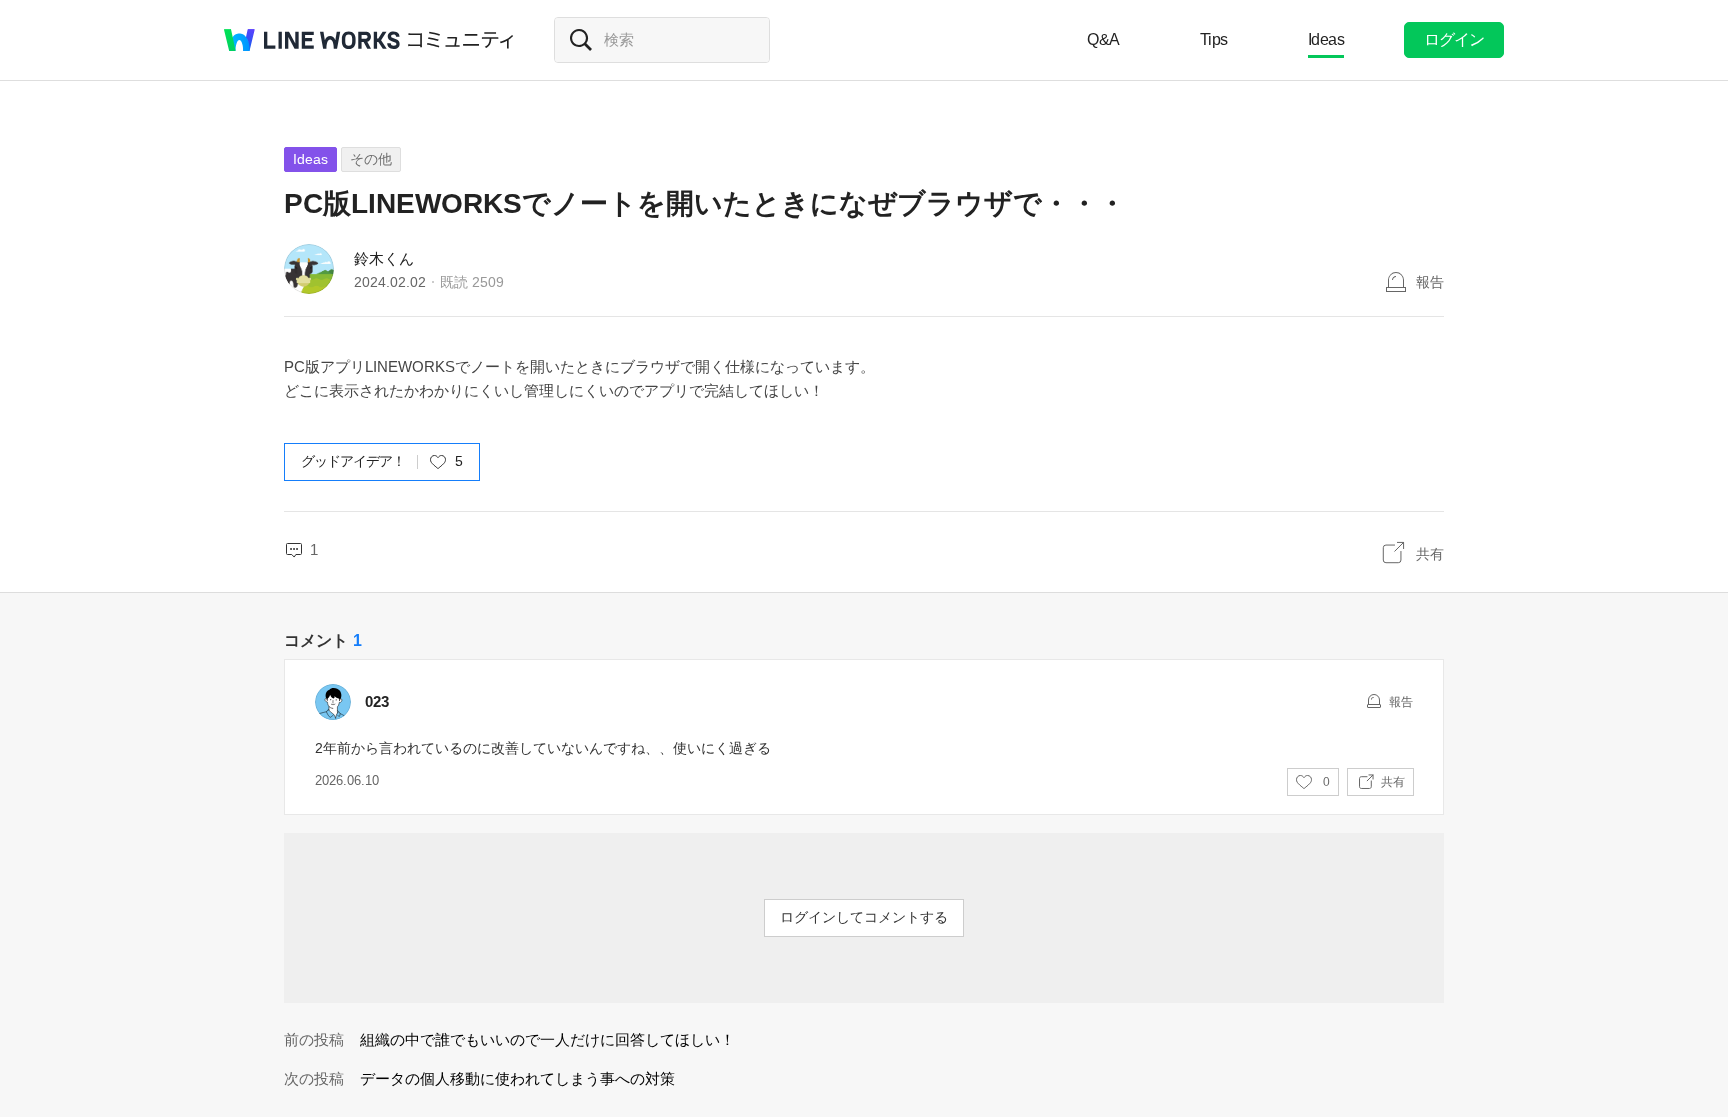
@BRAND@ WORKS (312, 40)
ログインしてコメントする (864, 917)
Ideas (1326, 39)
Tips (1214, 39)
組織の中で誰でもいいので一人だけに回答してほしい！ (547, 1039)
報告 (1430, 282)
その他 (371, 159)
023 (377, 701)
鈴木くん (384, 258)
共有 (1430, 554)
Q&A (1103, 39)
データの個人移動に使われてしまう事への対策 (517, 1078)
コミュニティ (461, 40)
